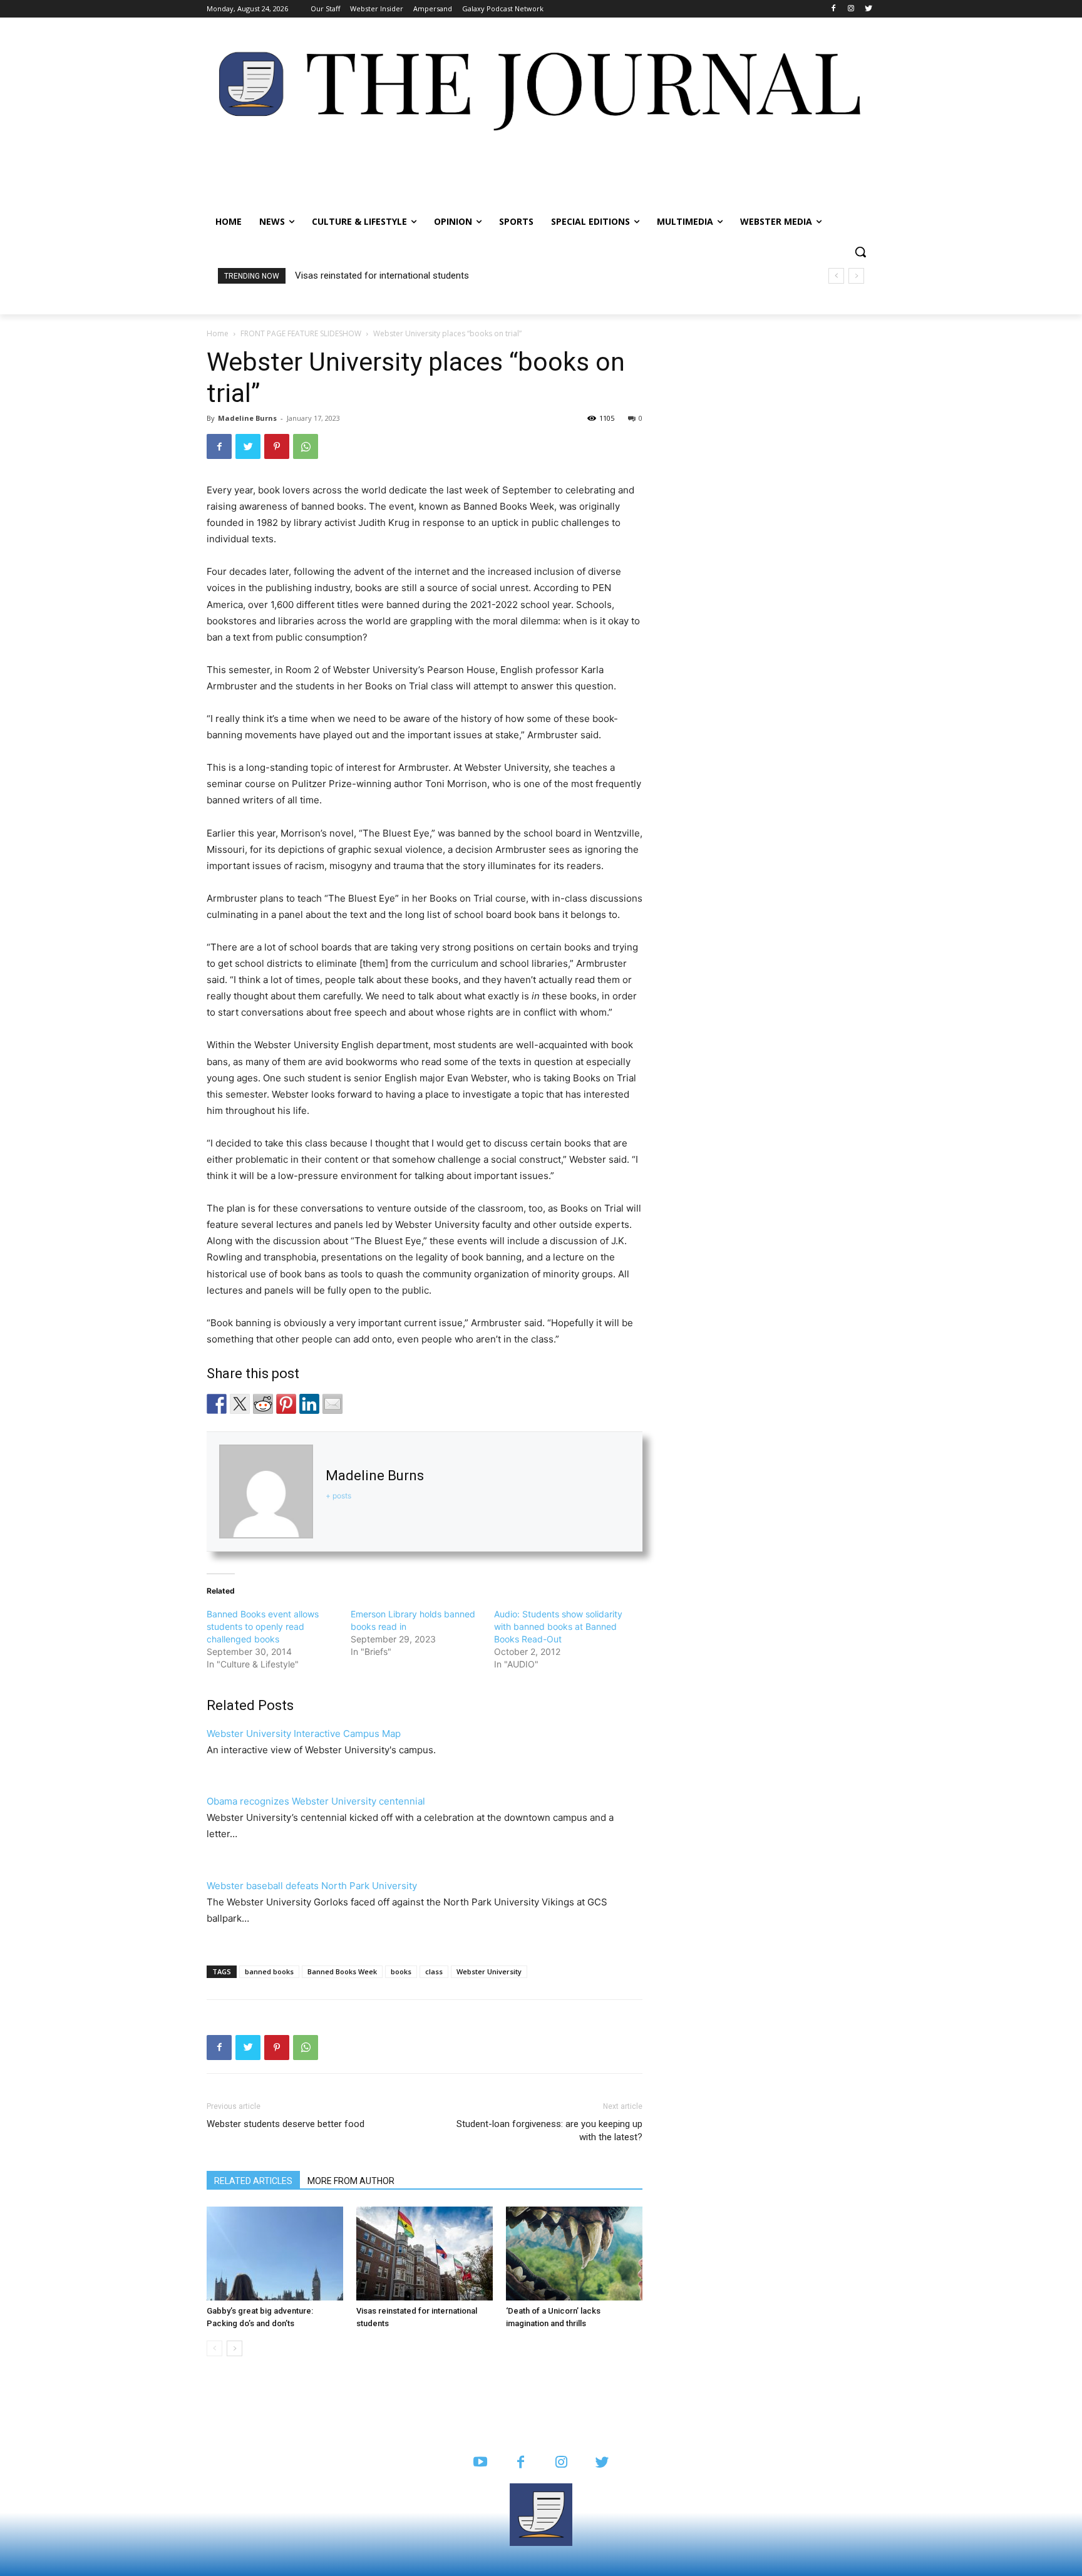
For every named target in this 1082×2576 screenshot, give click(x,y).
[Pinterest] (277, 446)
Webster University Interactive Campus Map (304, 1734)
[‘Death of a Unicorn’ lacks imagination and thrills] (574, 2254)
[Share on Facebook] (217, 1404)
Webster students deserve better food (286, 2124)
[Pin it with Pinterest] (286, 1404)
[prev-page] (214, 2348)
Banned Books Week (342, 1971)
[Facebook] (834, 9)
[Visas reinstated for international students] (425, 2254)
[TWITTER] (602, 2463)
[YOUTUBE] (480, 2463)
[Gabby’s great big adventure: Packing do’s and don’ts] (275, 2254)
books (401, 1971)
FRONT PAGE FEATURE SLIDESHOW (301, 333)
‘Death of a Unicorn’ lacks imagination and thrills (396, 276)
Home (218, 333)
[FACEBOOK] (521, 2463)
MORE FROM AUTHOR (351, 2181)
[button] (860, 252)
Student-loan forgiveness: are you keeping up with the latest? (549, 2130)
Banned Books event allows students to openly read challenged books (263, 1626)
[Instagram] (851, 9)
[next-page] (234, 2348)
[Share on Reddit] (263, 1404)
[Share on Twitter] (240, 1404)
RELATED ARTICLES (253, 2181)
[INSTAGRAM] (561, 2463)
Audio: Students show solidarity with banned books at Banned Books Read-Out (558, 1626)
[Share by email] (332, 1404)
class (434, 1971)
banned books (269, 1971)
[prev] (836, 276)
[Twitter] (868, 9)
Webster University (489, 1971)
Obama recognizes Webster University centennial (316, 1801)
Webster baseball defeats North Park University (312, 1886)
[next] (856, 276)
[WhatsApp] (306, 446)
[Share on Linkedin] (309, 1404)
